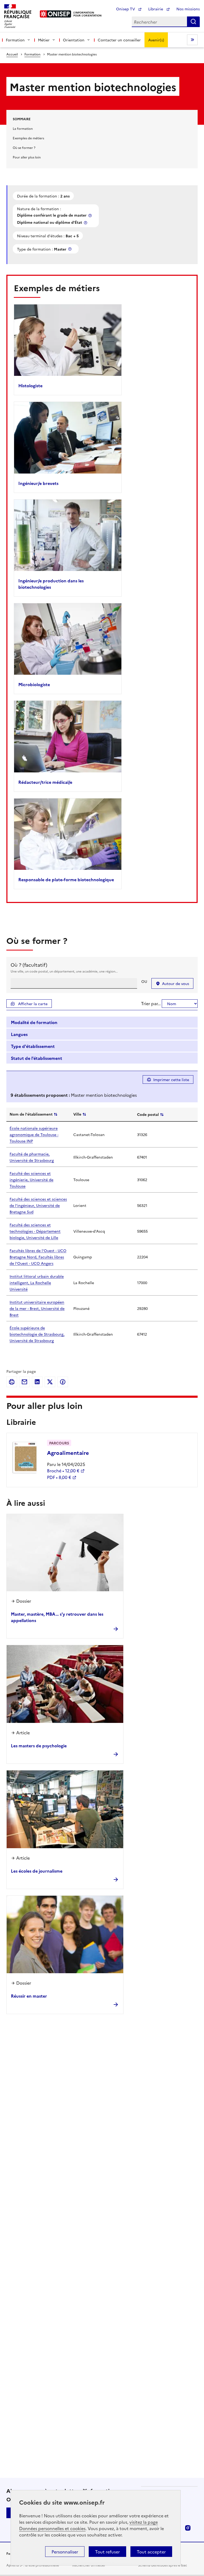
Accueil (12, 54)
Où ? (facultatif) (29, 965)
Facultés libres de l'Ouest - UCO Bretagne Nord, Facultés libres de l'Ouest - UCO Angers (38, 1257)
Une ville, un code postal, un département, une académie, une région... (64, 971)
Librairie (156, 9)
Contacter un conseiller (119, 40)
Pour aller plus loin (27, 157)
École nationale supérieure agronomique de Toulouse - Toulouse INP (34, 1134)
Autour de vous (176, 983)
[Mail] (24, 1382)
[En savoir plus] (91, 215)
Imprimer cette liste (171, 1080)
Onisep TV (126, 9)
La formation (23, 128)
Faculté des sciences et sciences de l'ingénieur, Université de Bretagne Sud (38, 1205)
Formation (32, 54)
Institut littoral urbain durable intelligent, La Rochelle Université (37, 1283)
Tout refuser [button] (107, 2552)
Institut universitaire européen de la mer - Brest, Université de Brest (37, 1308)
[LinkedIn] (37, 1382)
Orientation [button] (74, 40)
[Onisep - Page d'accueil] (56, 14)
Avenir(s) (156, 40)
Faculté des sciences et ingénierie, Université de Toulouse (31, 1180)
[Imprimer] (12, 1382)
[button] (102, 1023)
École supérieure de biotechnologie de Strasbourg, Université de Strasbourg (37, 1334)
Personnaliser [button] (65, 2552)
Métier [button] (44, 40)
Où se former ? (24, 147)
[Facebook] (63, 1382)
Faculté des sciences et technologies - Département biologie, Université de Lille (35, 1231)
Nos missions (188, 9)
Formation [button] (15, 40)
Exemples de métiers (28, 138)
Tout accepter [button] (151, 2552)
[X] (50, 1382)
